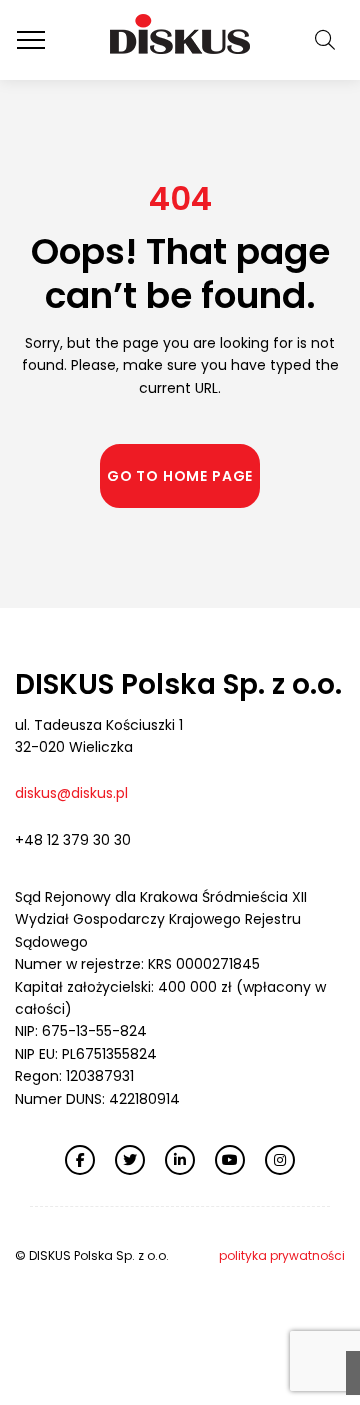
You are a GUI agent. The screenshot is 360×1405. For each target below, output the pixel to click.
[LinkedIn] (180, 1160)
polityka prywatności (282, 1255)
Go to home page (180, 476)
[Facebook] (80, 1160)
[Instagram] (280, 1160)
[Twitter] (130, 1160)
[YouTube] (230, 1160)
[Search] (325, 40)
